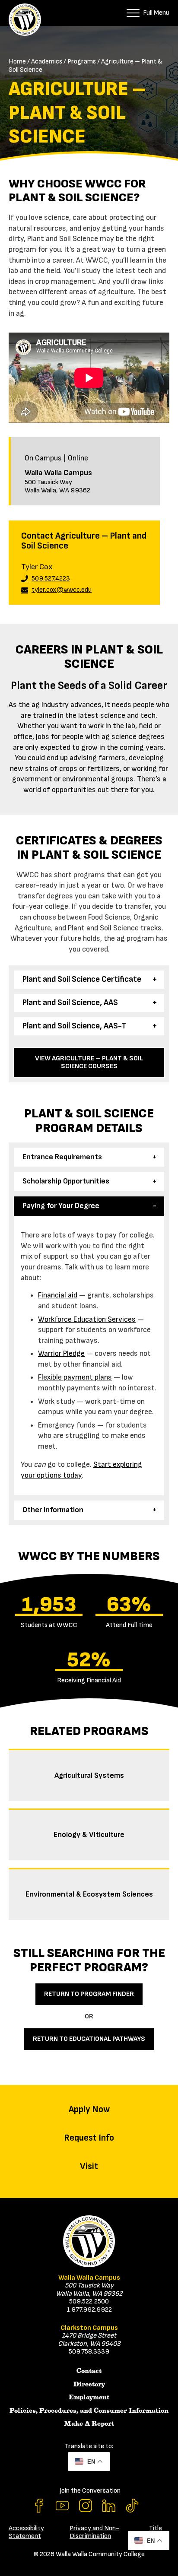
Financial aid (58, 1295)
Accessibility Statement (26, 2532)
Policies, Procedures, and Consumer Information (89, 2411)
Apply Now (89, 2109)
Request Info (89, 2138)
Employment (89, 2397)
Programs (82, 62)
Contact (89, 2371)
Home (17, 62)
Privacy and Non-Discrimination (94, 2532)
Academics (47, 62)
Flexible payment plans (75, 1377)
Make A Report (89, 2424)
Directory (89, 2384)
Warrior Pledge (61, 1353)
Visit (89, 2166)
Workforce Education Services (87, 1319)
